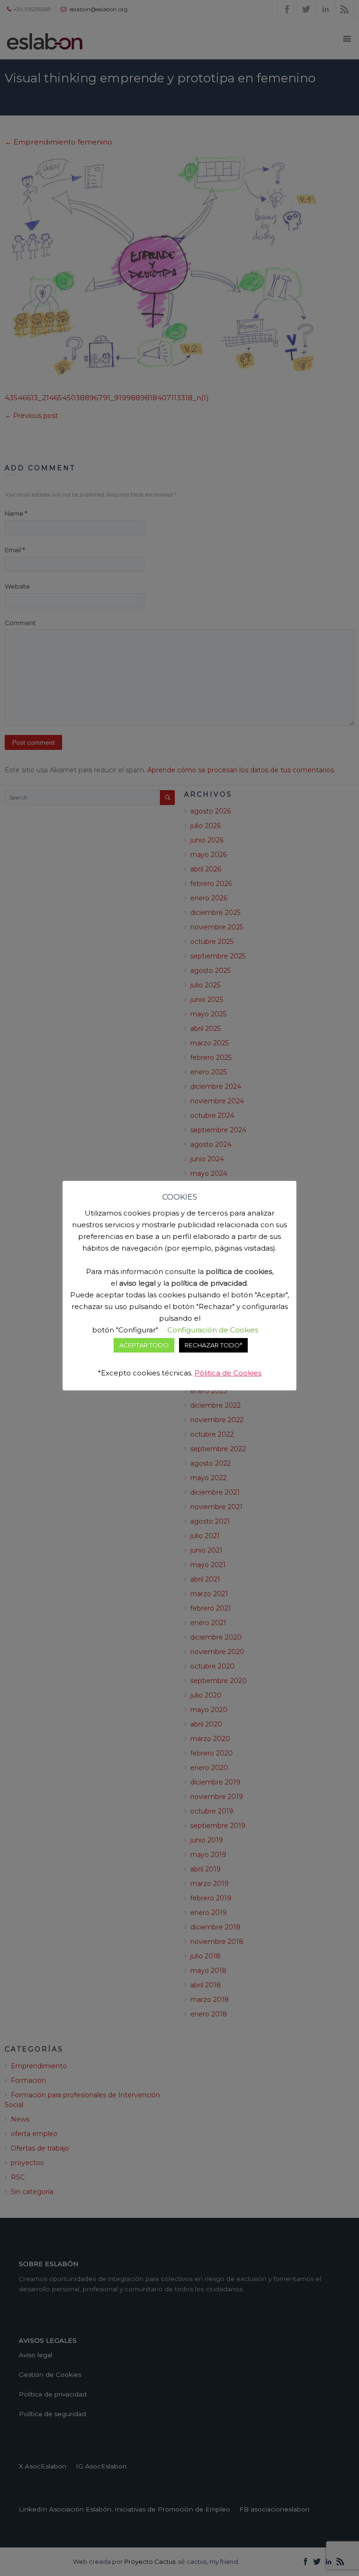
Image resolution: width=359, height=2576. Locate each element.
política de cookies (239, 1271)
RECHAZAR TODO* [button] (213, 1345)
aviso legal (137, 1283)
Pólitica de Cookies (228, 1373)
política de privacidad (209, 1283)
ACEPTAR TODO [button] (144, 1345)
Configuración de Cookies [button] (213, 1330)
